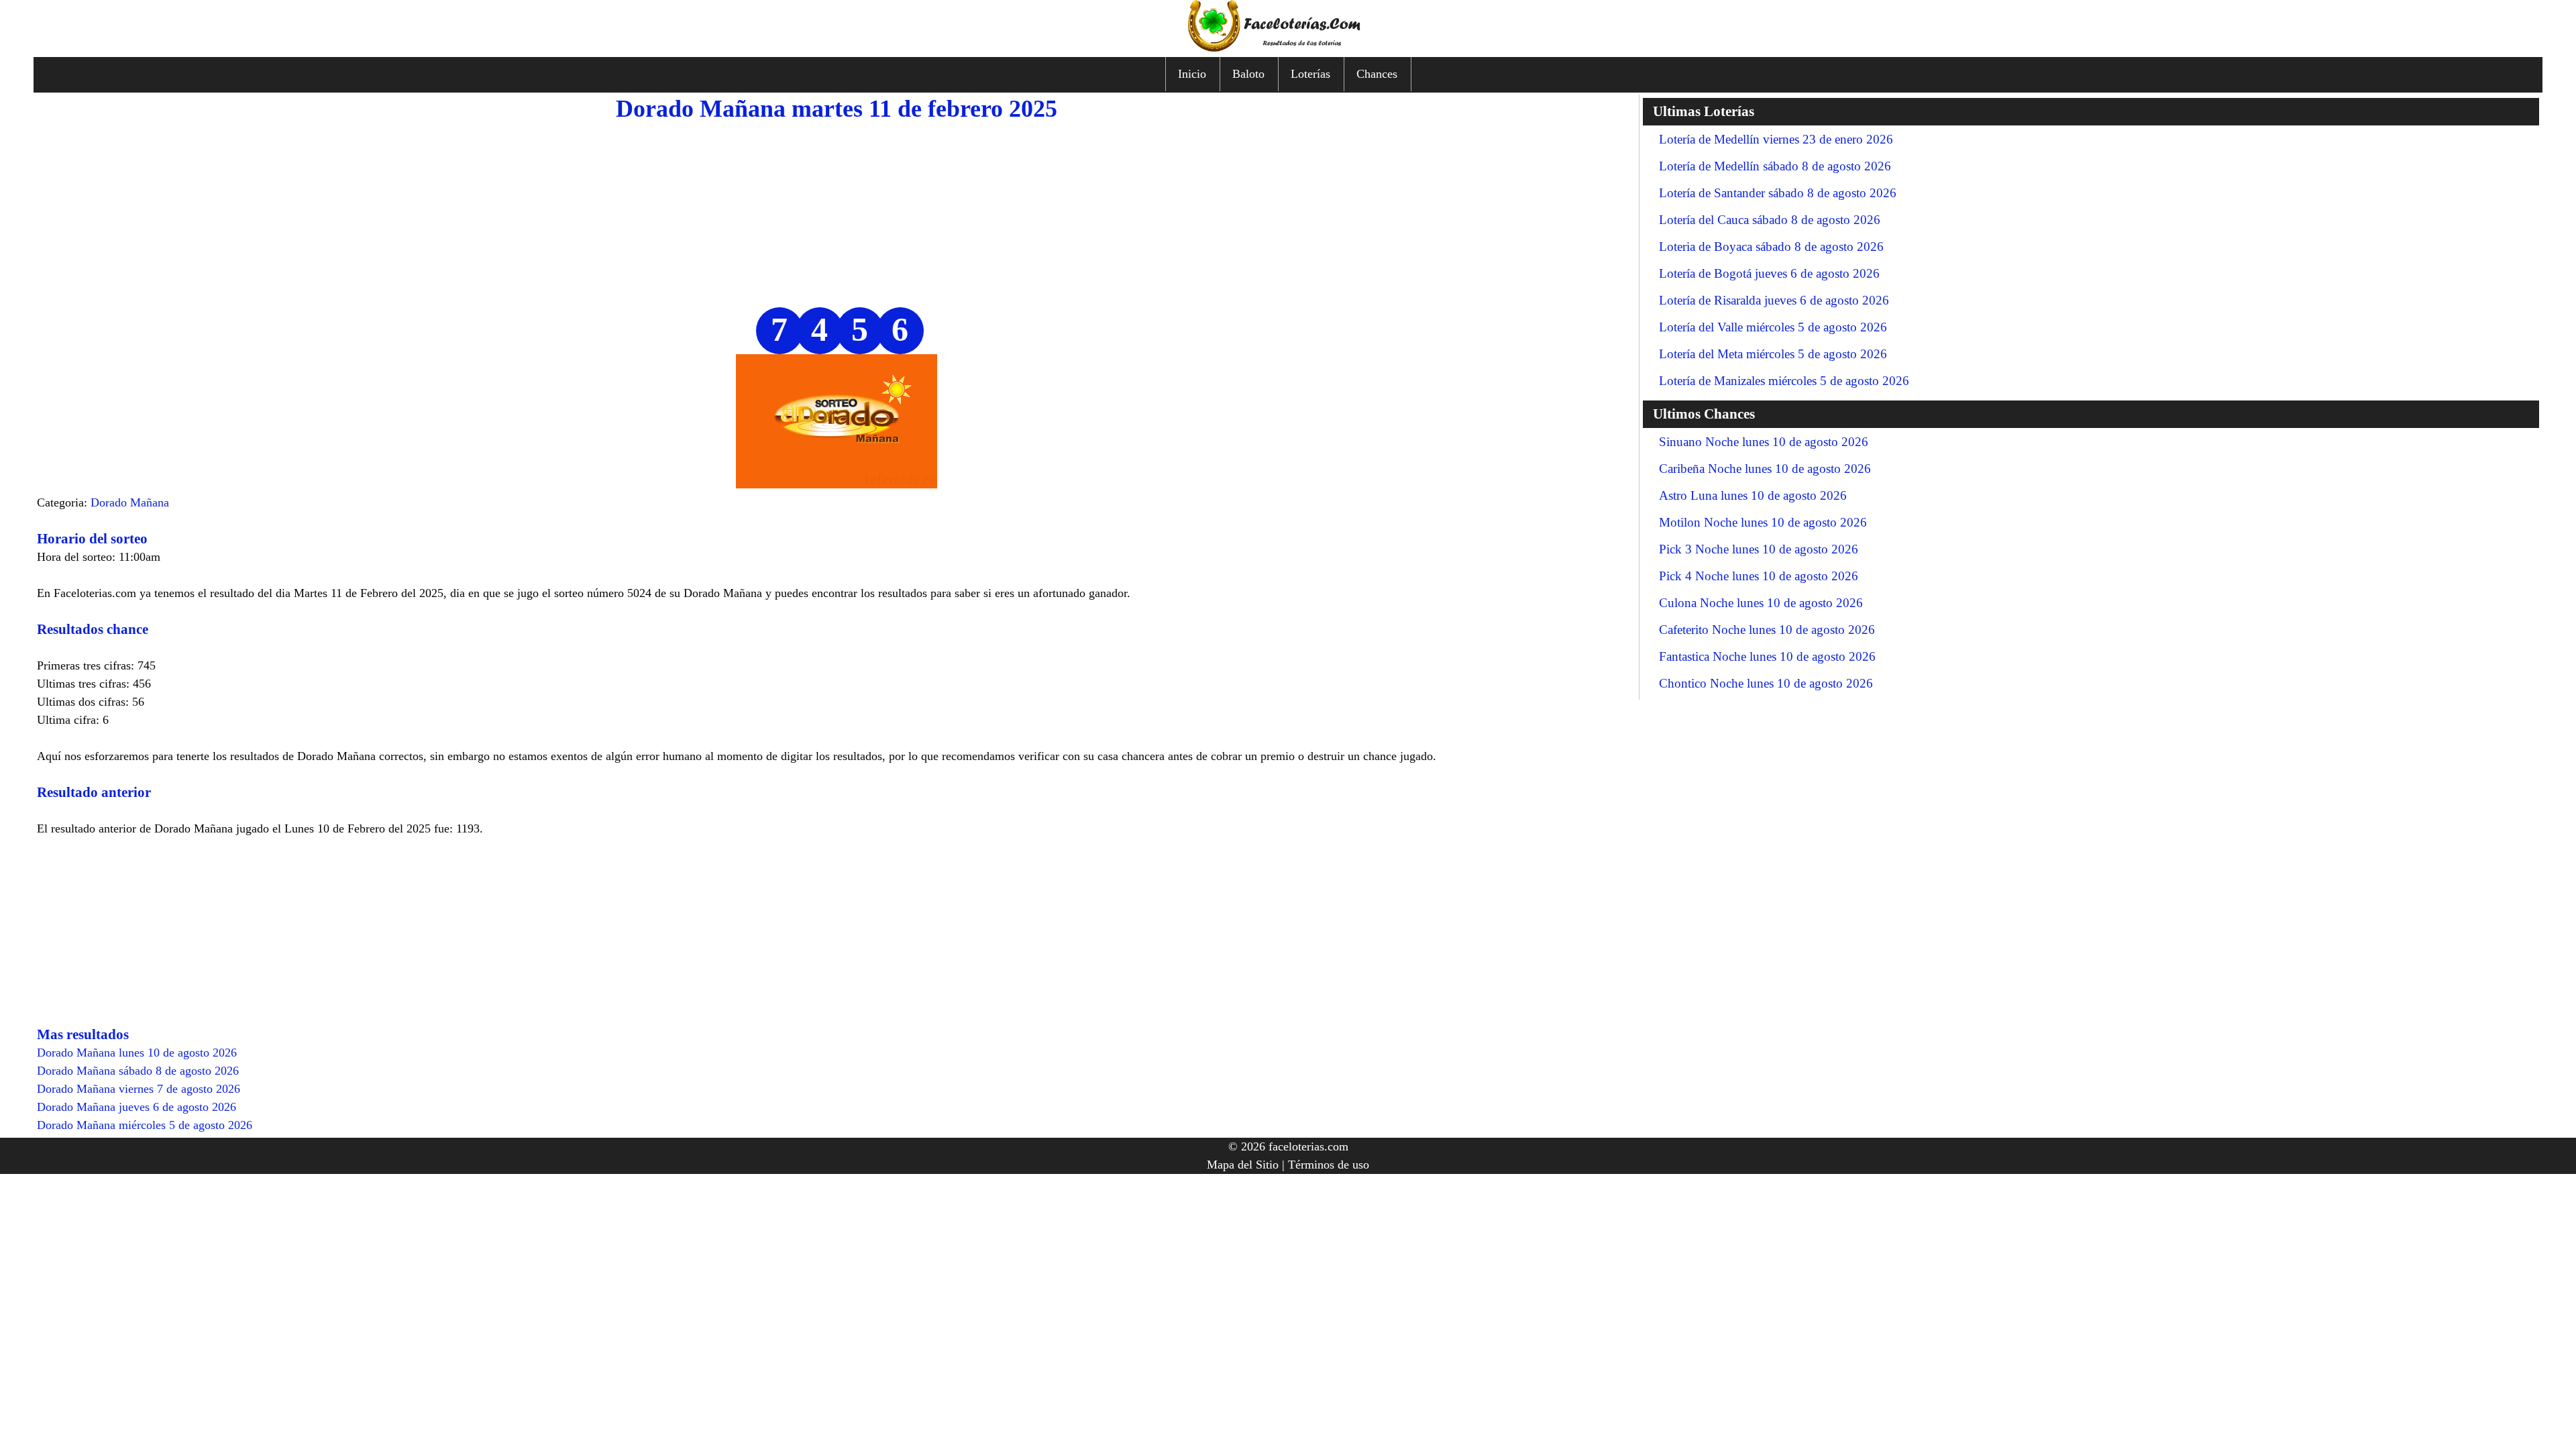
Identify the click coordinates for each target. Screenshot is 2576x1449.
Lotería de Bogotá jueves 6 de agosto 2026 (1769, 273)
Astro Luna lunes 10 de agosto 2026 (1753, 495)
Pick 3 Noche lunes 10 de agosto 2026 (1759, 549)
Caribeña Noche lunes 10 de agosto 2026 (1765, 469)
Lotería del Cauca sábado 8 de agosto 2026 (1770, 220)
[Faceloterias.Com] (1288, 48)
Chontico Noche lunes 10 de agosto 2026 (1766, 683)
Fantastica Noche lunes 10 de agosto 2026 (1767, 656)
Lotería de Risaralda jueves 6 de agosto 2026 (1774, 300)
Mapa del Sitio (1243, 1165)
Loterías (1310, 74)
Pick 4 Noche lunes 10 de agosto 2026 (1759, 576)
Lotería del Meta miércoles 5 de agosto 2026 (1773, 354)
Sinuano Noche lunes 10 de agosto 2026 (1764, 442)
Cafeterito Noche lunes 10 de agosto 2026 (1767, 630)
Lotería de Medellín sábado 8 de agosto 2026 (1775, 166)
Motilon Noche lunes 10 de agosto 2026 (1763, 522)
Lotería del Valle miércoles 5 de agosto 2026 (1773, 327)
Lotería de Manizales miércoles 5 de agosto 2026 (1784, 381)
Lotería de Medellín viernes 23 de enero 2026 (1776, 139)
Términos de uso (1329, 1165)
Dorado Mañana (130, 502)
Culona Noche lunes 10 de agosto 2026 (1761, 603)
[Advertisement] (837, 213)
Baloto (1248, 74)
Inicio (1192, 74)
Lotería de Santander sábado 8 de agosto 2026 (1778, 193)
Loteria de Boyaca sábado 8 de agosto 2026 (1771, 247)
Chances (1377, 74)
